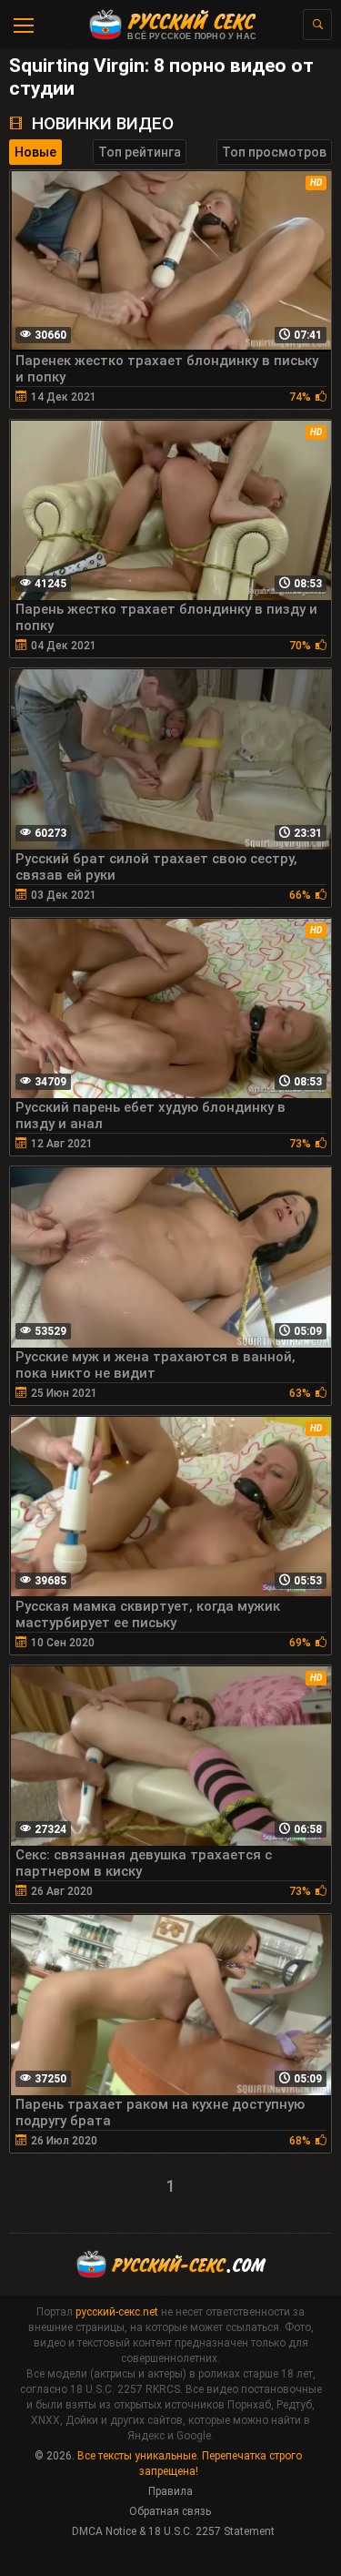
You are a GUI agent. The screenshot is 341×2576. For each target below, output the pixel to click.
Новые (35, 152)
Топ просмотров (274, 152)
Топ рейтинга (140, 152)
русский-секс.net (117, 2312)
